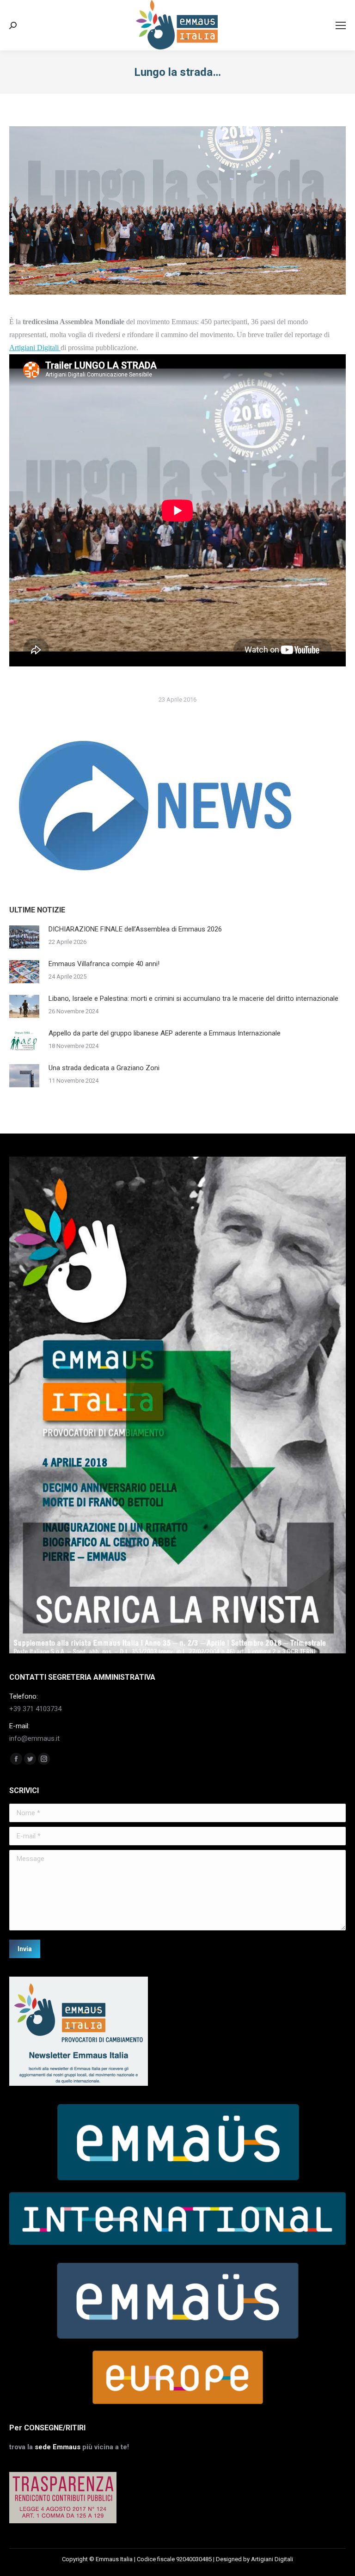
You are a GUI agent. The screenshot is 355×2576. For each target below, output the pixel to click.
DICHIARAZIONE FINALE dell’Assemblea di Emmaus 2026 (135, 929)
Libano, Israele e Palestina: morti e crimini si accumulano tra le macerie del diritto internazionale (193, 998)
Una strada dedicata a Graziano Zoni (104, 1068)
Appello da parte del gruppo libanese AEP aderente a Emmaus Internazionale (165, 1033)
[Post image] (24, 937)
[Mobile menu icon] (341, 25)
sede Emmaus (58, 2447)
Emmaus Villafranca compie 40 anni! (104, 964)
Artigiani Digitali (35, 348)
